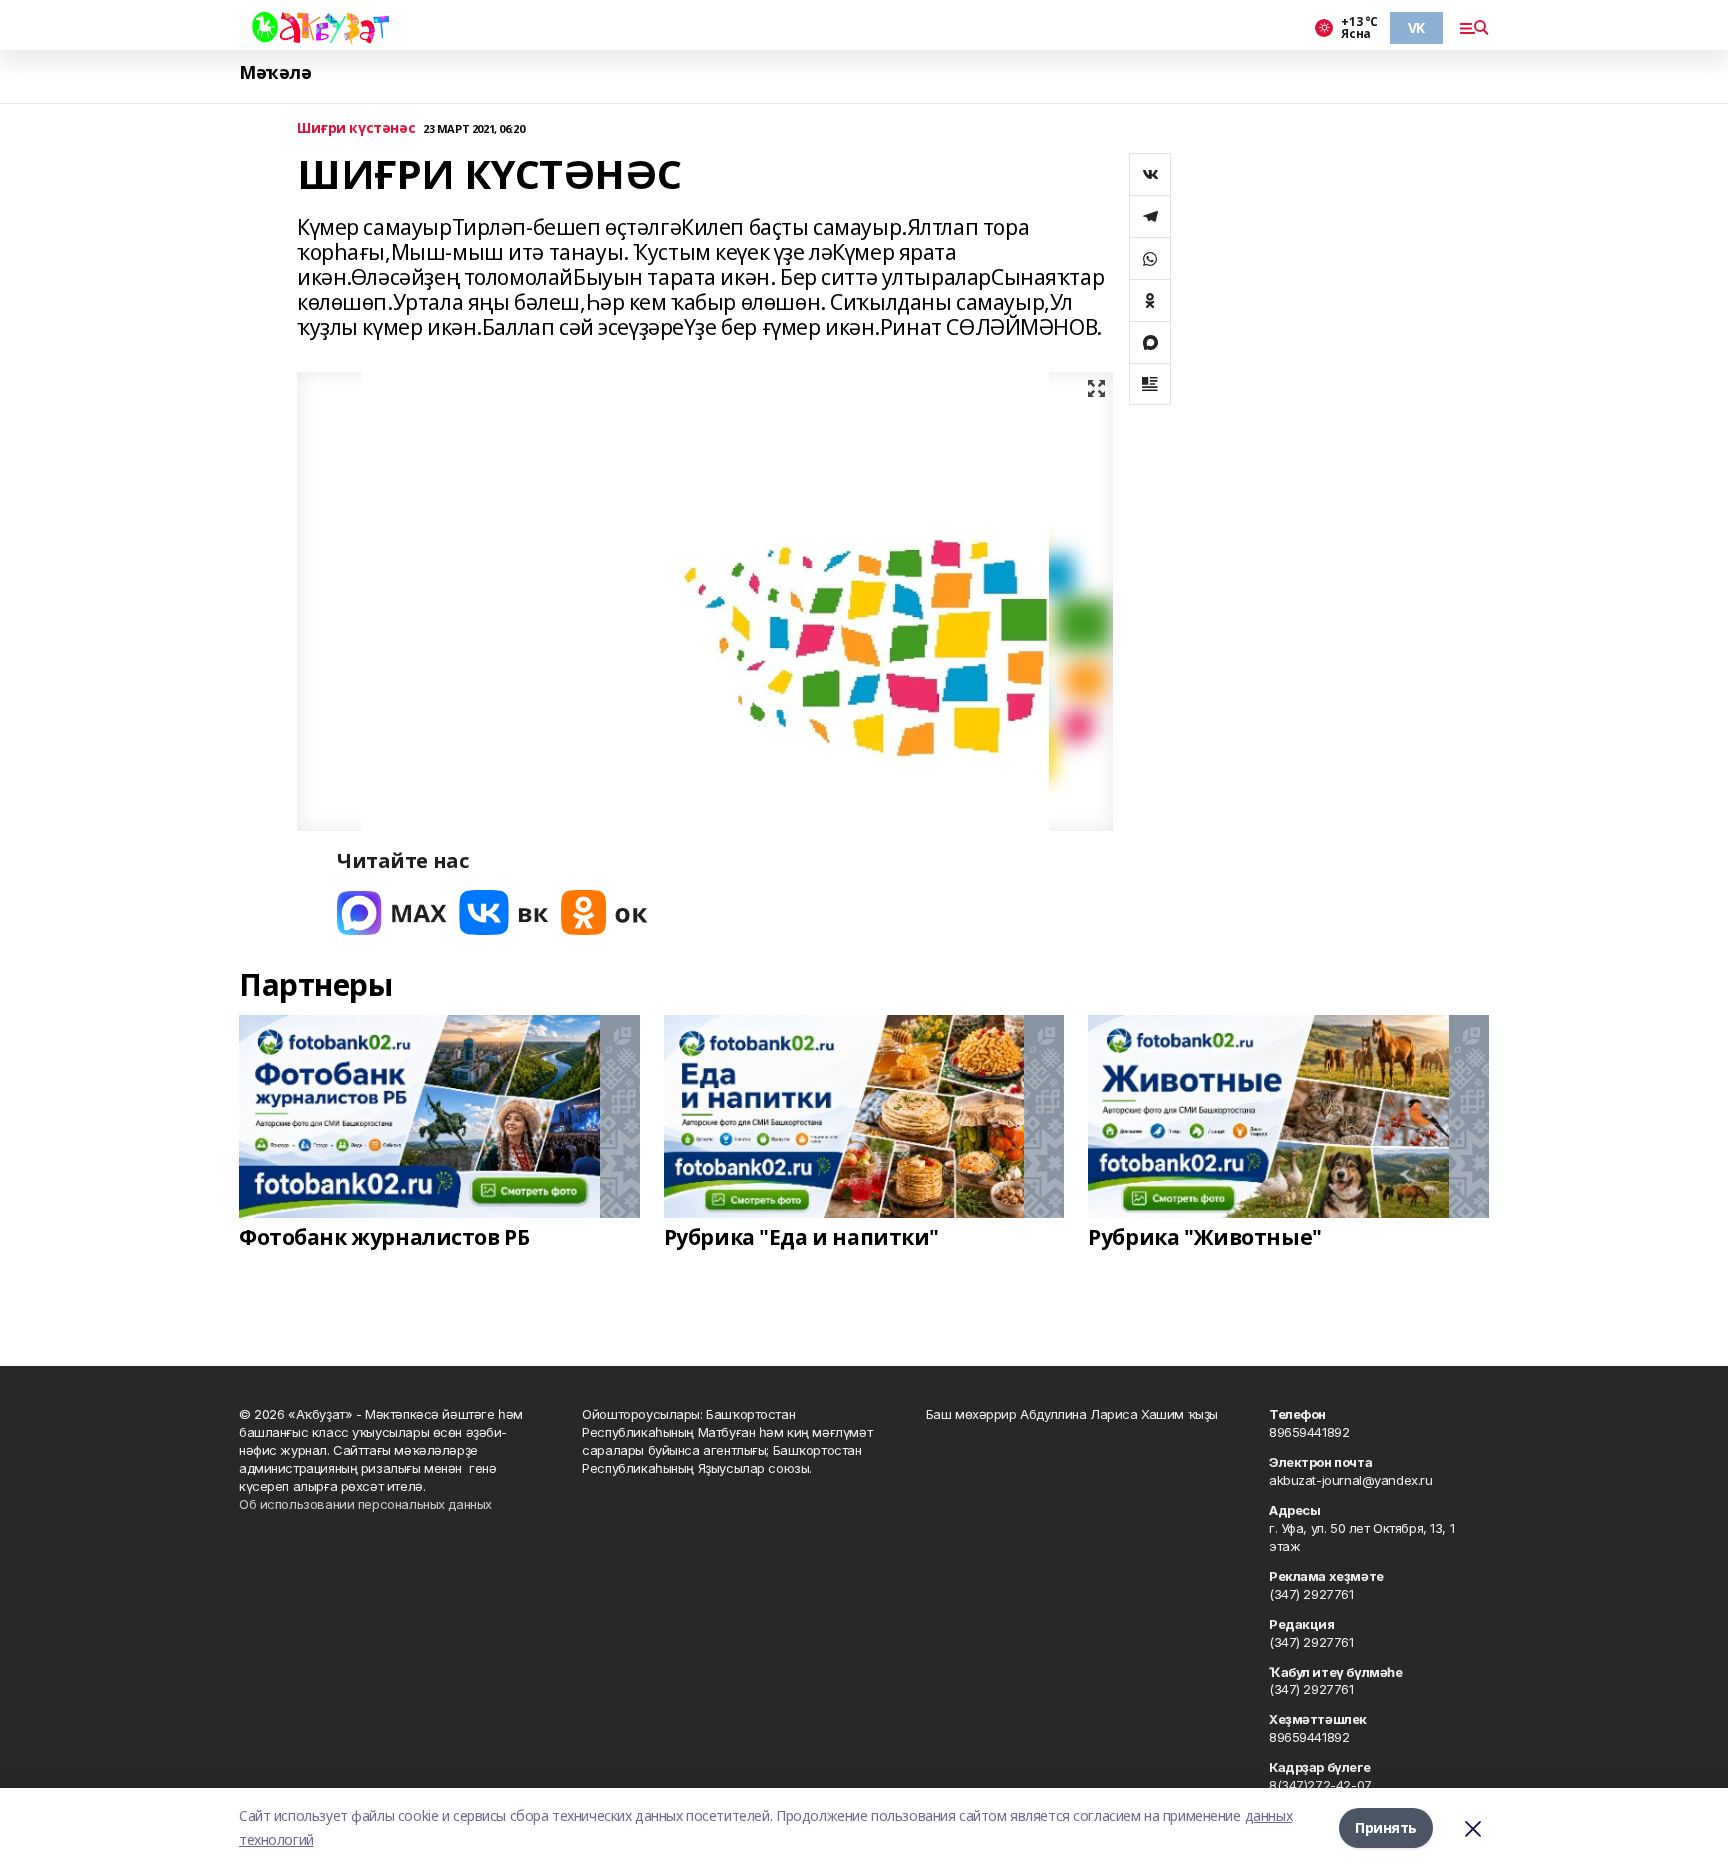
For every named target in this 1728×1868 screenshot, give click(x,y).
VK (1416, 27)
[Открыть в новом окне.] (392, 912)
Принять (1386, 1827)
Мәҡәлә (275, 72)
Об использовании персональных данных (365, 1504)
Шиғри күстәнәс (356, 128)
